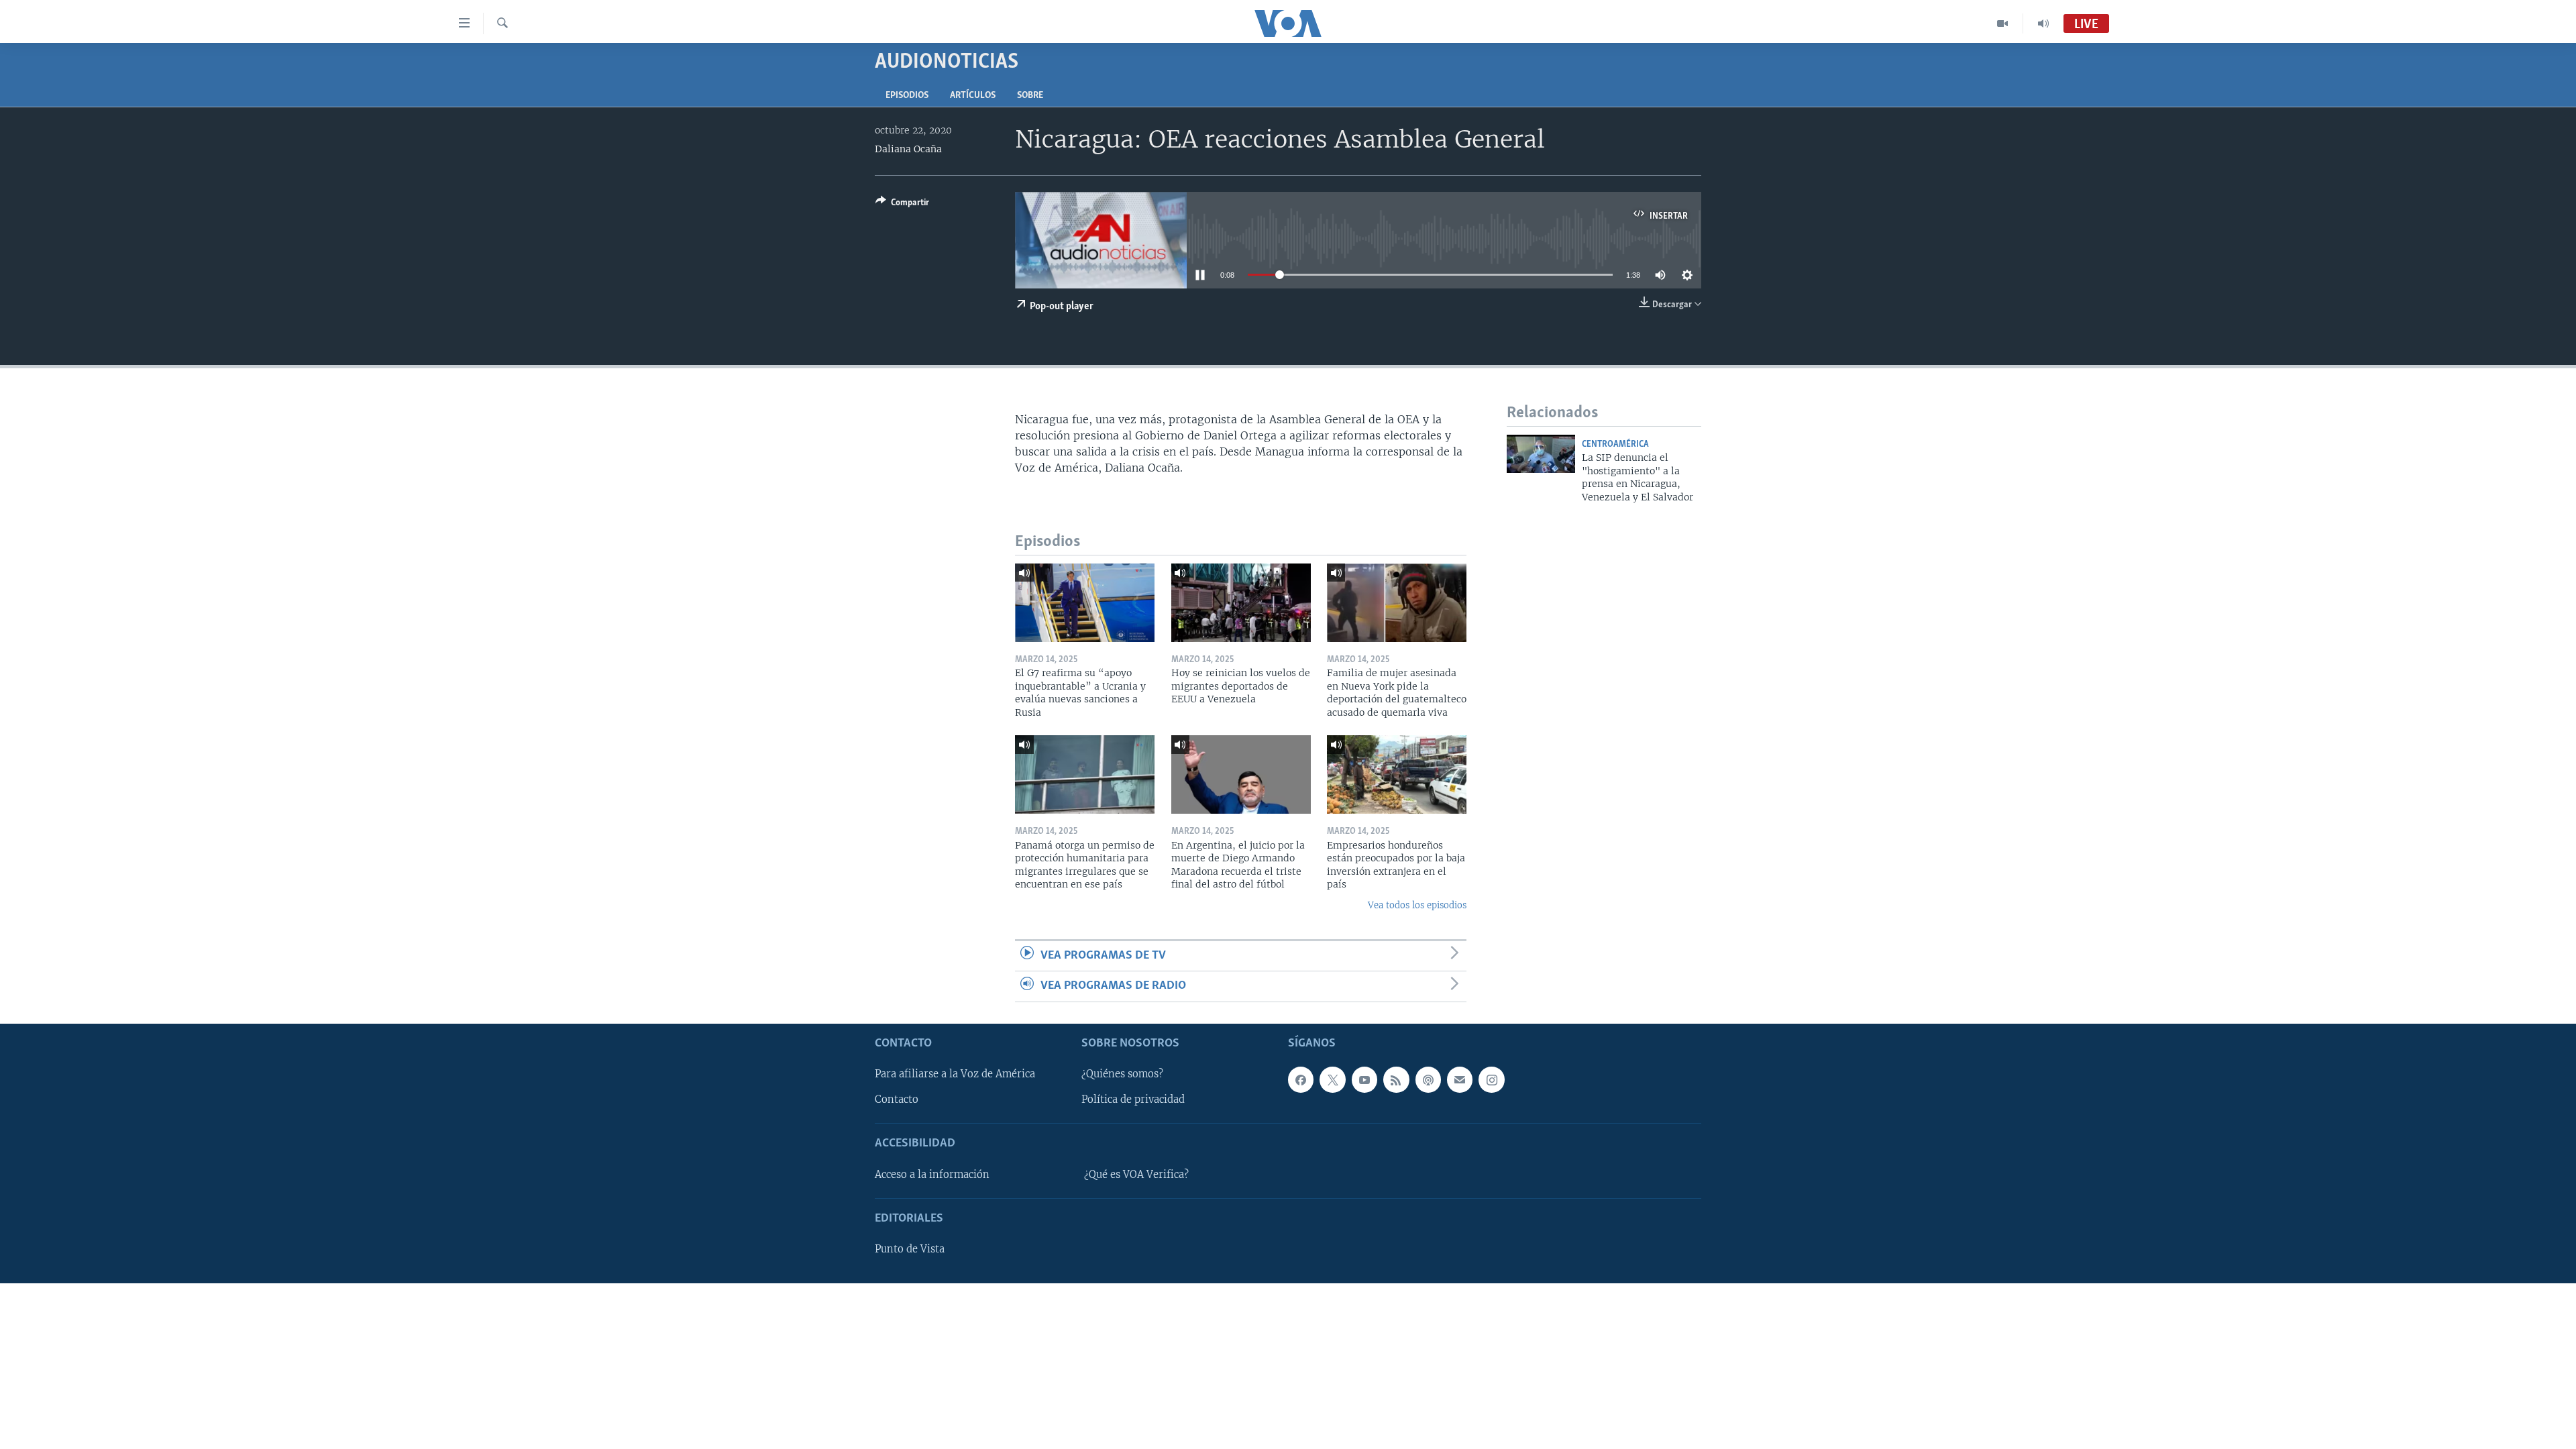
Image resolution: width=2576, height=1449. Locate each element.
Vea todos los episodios (1417, 905)
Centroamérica (1615, 444)
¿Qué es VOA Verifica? (1136, 1174)
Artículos (973, 96)
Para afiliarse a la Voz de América (955, 1074)
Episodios (907, 96)
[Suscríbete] (1460, 1079)
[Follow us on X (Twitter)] (1332, 1079)
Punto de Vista (910, 1249)
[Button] (902, 205)
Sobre (1030, 96)
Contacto (897, 1099)
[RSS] (1396, 1079)
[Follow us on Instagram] (1491, 1079)
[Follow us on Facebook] (1301, 1079)
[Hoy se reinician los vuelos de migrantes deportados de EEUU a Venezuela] (1241, 603)
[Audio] (2043, 23)
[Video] (2003, 23)
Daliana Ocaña (908, 149)
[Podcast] (1428, 1079)
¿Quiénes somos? (1122, 1074)
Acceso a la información (932, 1174)
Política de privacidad (1133, 1099)
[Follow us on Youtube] (1364, 1079)
